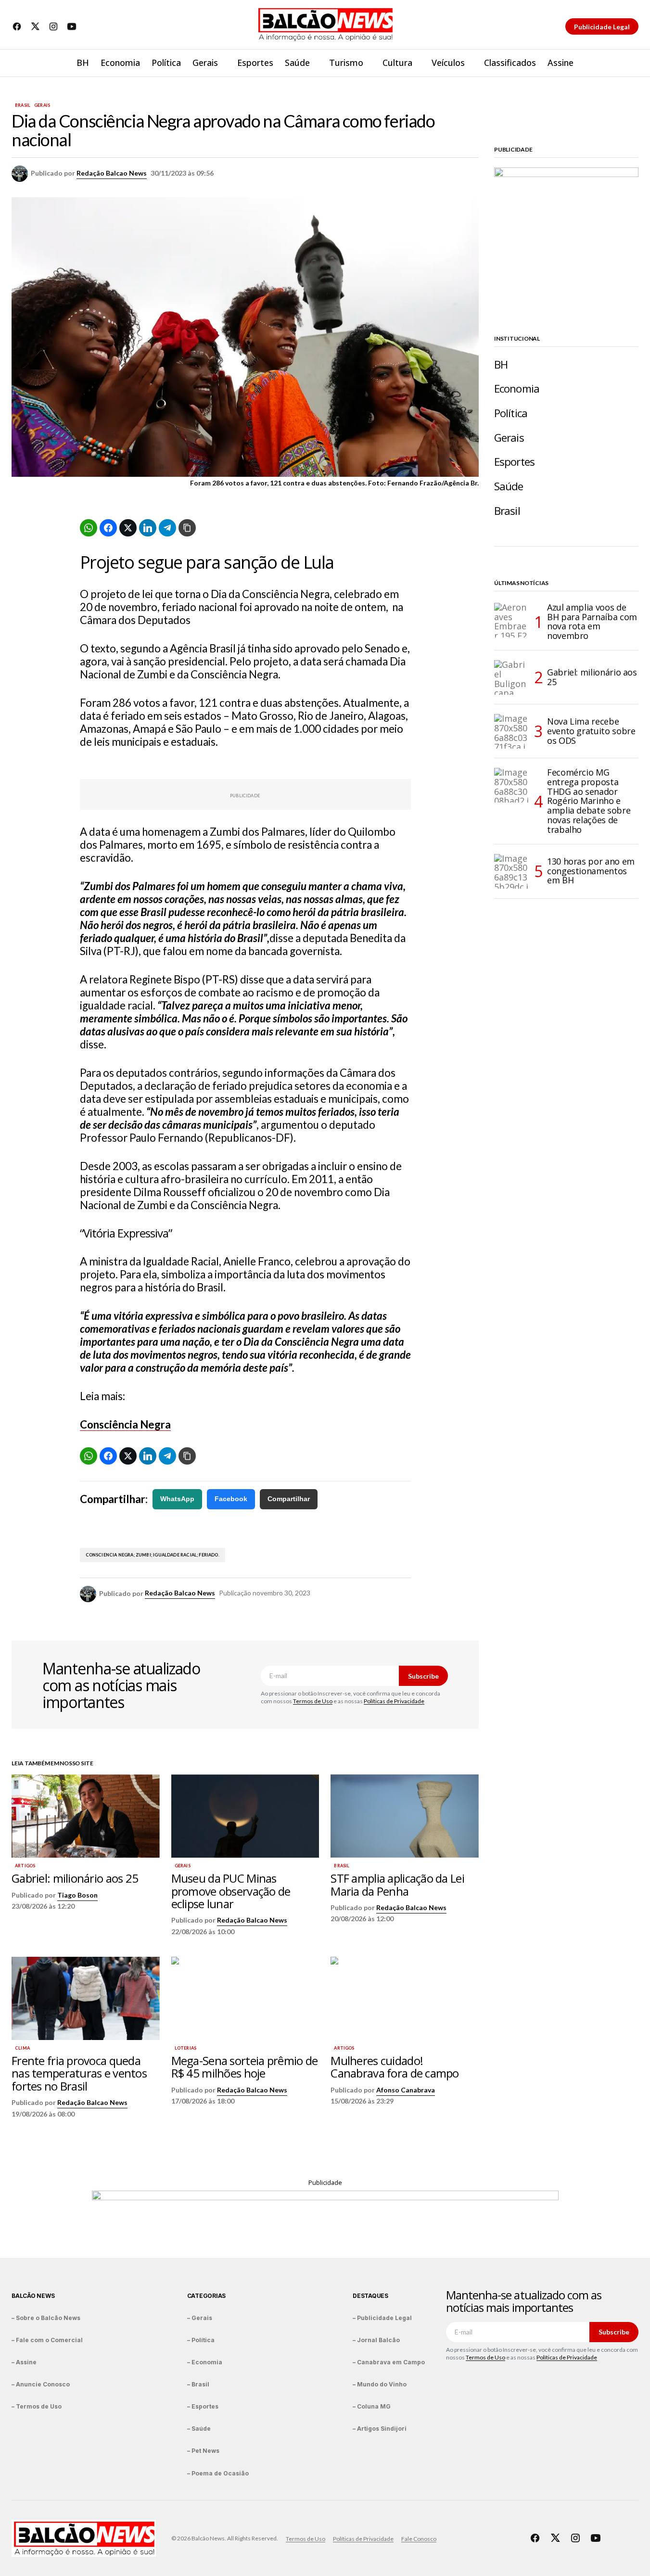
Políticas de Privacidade (394, 1701)
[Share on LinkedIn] (148, 528)
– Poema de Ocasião (218, 2473)
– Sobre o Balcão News (46, 2318)
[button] (631, 63)
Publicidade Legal (602, 27)
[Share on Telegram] (167, 528)
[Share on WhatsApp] (89, 528)
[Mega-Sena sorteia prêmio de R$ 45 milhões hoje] (245, 1998)
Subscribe (423, 1676)
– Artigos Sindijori (380, 2429)
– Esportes (203, 2406)
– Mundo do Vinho (380, 2384)
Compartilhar (289, 1499)
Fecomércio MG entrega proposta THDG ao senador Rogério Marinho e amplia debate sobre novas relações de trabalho (589, 801)
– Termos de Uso (37, 2406)
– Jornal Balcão (376, 2340)
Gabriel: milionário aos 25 (592, 677)
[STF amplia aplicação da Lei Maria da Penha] (405, 1816)
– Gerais (200, 2318)
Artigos (25, 1866)
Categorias (207, 2296)
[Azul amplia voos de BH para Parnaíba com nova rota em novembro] (511, 620)
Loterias (185, 2048)
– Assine (24, 2362)
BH (501, 364)
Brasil (23, 105)
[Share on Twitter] (128, 528)
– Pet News (203, 2451)
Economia (517, 389)
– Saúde (199, 2429)
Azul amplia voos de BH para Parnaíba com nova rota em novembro (592, 622)
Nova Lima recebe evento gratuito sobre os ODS (591, 731)
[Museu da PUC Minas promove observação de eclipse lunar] (245, 1816)
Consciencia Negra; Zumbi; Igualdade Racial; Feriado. (153, 1555)
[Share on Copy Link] (187, 528)
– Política (201, 2340)
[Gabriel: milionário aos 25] (86, 1816)
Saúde (509, 486)
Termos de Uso (313, 1701)
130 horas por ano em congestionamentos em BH (591, 871)
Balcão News (33, 2296)
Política (511, 413)
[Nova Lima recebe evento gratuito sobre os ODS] (511, 731)
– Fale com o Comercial (47, 2340)
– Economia (205, 2362)
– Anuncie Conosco (41, 2384)
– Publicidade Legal (382, 2318)
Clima (22, 2048)
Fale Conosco (419, 2539)
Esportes (514, 462)
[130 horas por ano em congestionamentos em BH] (511, 871)
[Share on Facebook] (108, 528)
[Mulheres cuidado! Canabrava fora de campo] (405, 1998)
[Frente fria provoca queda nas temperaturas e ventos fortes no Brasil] (86, 1998)
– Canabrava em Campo (389, 2362)
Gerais (42, 105)
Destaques (370, 2296)
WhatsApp (177, 1499)
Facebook (231, 1499)
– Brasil (198, 2384)
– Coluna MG (372, 2406)
